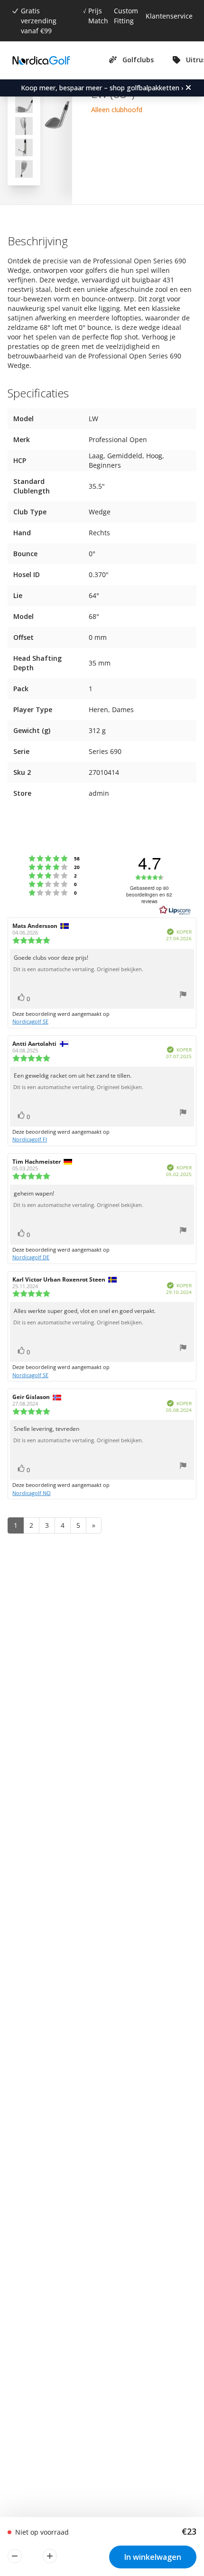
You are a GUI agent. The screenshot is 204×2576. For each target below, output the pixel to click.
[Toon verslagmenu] (183, 996)
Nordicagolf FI (30, 1139)
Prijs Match (98, 16)
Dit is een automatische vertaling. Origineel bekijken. (78, 969)
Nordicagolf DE (31, 1257)
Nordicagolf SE (30, 1021)
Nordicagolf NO (32, 1493)
